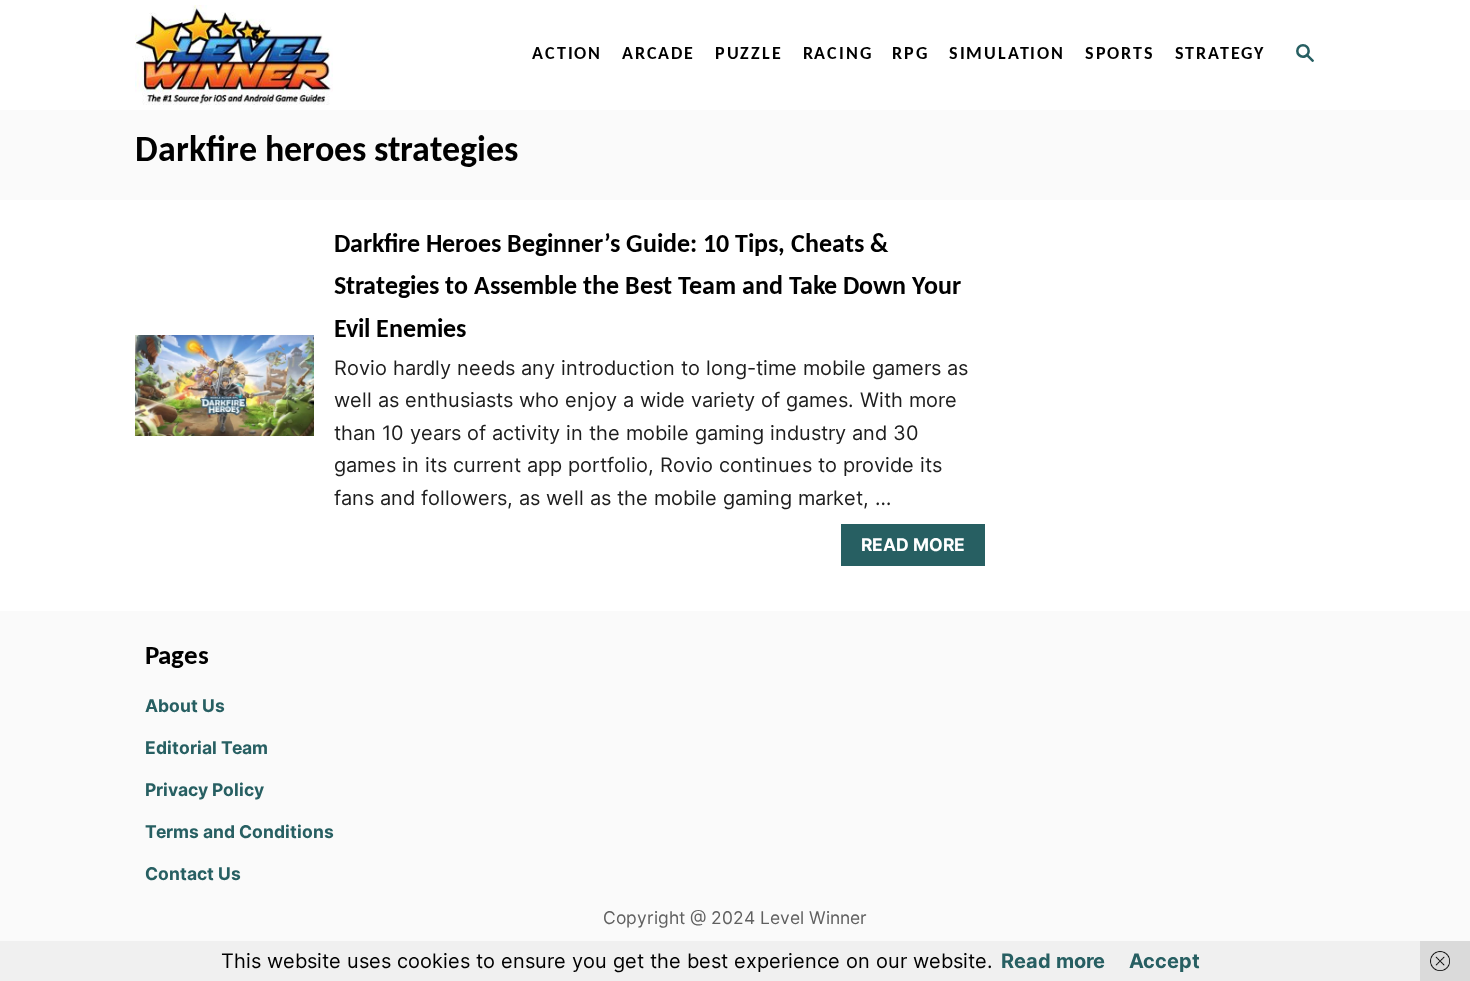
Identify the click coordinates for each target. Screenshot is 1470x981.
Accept (1164, 961)
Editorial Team (206, 747)
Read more (1053, 961)
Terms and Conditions (239, 831)
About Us (185, 705)
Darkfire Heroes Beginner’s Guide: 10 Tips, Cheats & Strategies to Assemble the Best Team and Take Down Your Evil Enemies (647, 288)
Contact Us (193, 873)
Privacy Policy (204, 789)
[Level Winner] (307, 55)
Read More (921, 549)
